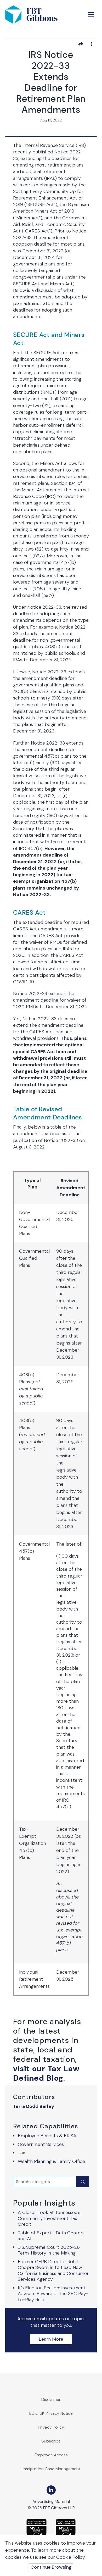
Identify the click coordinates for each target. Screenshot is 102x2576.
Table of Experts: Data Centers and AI (51, 2236)
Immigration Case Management (51, 2469)
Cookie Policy (70, 2557)
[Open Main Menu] (91, 15)
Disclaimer (51, 2399)
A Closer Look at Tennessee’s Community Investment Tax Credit (49, 2218)
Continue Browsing (51, 2567)
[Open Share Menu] (81, 44)
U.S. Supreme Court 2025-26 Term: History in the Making (49, 2250)
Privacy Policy (51, 2427)
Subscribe (51, 2441)
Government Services (41, 2144)
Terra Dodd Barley (34, 2106)
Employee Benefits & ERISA (47, 2136)
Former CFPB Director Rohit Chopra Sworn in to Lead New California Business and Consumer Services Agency (53, 2270)
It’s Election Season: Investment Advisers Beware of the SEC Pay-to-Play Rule (53, 2294)
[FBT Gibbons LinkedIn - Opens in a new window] (51, 2490)
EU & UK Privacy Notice (51, 2413)
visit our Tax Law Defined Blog (46, 2073)
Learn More (51, 2339)
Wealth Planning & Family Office (51, 2161)
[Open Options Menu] (91, 44)
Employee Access (51, 2455)
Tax (21, 2153)
